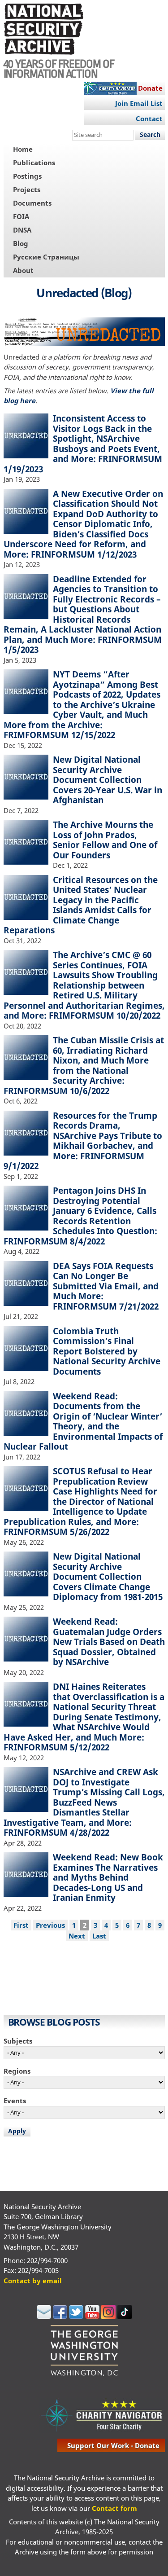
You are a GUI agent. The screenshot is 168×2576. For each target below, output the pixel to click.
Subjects (18, 2041)
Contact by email (33, 2281)
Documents (32, 203)
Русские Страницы (46, 257)
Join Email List (139, 103)
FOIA (21, 216)
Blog (21, 243)
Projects (27, 189)
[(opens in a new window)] (44, 2317)
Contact (149, 119)
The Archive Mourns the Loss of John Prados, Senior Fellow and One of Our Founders (105, 840)
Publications (34, 163)
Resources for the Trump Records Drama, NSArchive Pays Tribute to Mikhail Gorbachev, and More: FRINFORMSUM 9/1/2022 (83, 1141)
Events (15, 2101)
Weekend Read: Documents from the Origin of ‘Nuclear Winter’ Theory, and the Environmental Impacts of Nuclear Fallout (83, 1421)
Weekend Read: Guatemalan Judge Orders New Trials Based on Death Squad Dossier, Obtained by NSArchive (109, 1642)
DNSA (22, 230)
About (23, 270)
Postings (27, 176)
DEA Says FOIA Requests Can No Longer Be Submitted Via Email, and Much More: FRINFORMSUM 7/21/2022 (106, 1286)
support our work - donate (113, 2445)
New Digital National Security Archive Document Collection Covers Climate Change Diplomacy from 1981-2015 (108, 1576)
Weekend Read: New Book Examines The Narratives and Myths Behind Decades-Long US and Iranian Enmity (108, 1877)
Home (23, 149)
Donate (150, 88)
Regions (17, 2071)
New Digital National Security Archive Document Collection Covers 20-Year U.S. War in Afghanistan (108, 780)
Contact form (114, 2508)
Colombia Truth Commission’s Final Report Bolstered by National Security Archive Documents (107, 1351)
